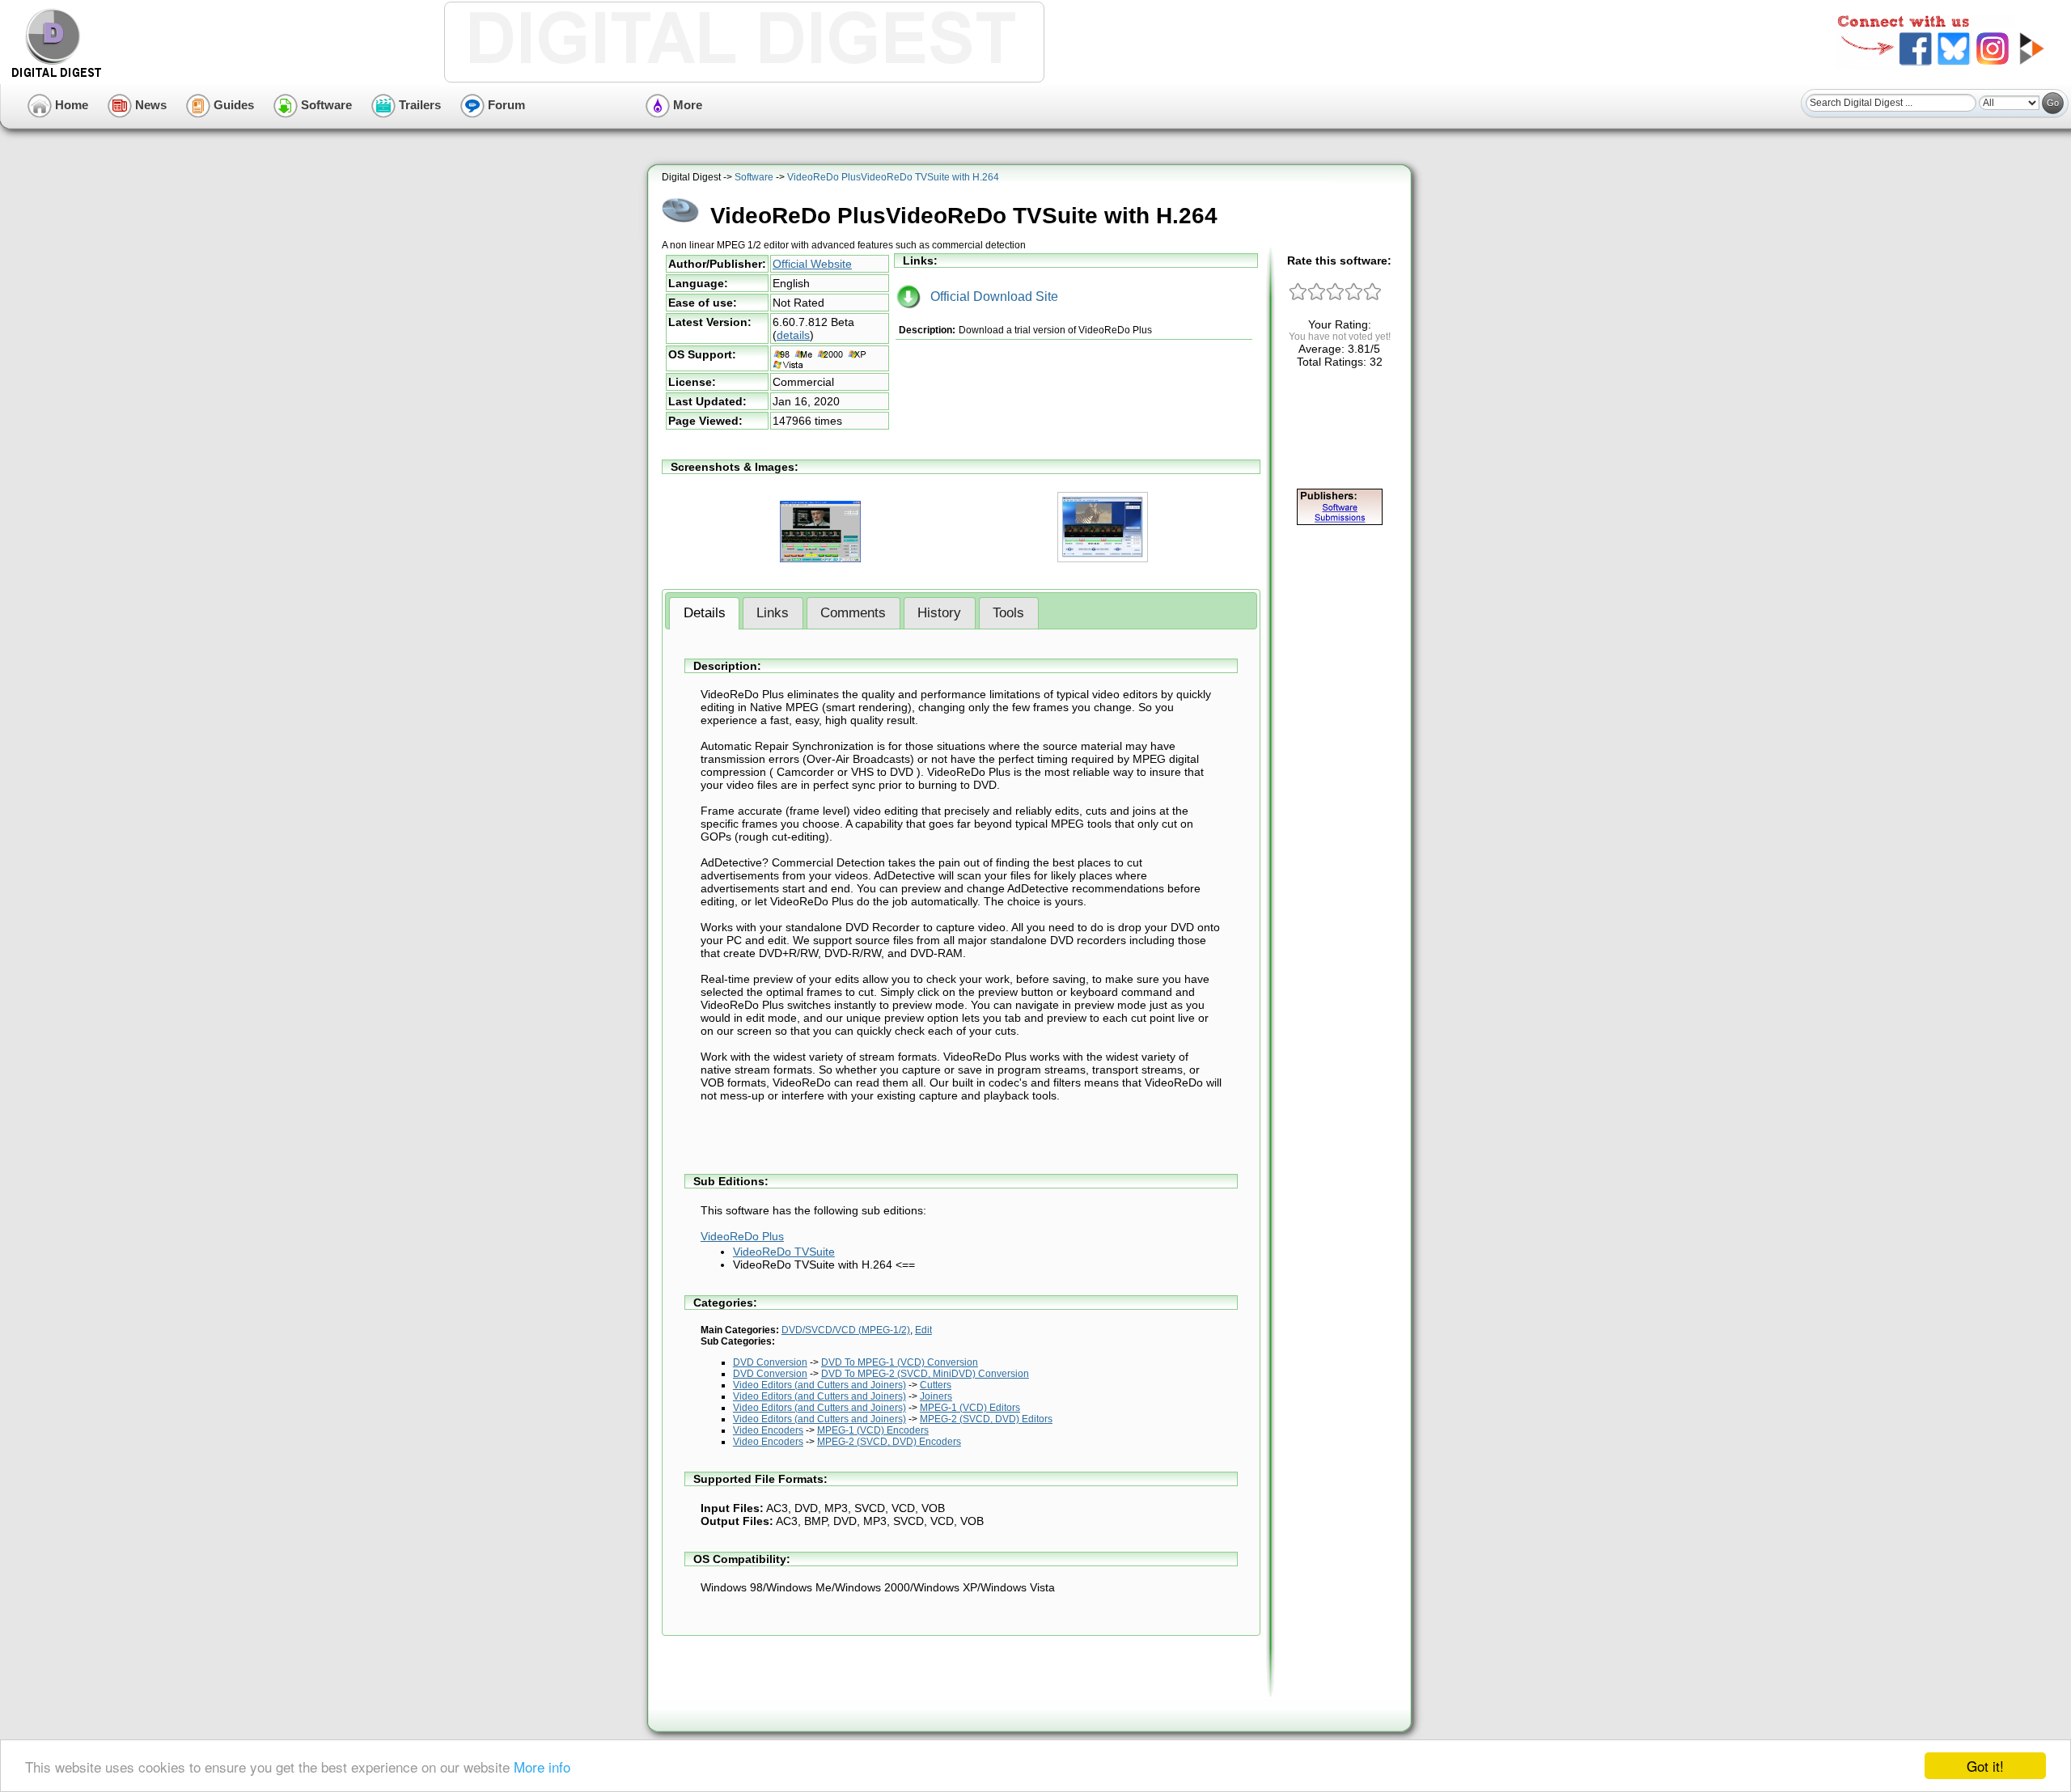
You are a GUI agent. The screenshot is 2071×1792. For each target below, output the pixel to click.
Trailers (418, 105)
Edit (923, 1330)
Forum (505, 105)
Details (705, 613)
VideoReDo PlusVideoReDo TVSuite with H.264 (893, 177)
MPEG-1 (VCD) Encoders (873, 1430)
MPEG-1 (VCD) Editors (970, 1408)
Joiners (936, 1396)
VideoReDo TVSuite (784, 1252)
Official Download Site (989, 297)
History (939, 613)
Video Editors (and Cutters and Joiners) (820, 1385)
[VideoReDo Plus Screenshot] (1103, 559)
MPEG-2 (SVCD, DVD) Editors (986, 1419)
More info (542, 1767)
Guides (232, 105)
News (149, 105)
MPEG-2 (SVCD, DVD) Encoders (889, 1442)
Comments (853, 613)
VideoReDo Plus (742, 1236)
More (686, 105)
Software (325, 105)
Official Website (812, 264)
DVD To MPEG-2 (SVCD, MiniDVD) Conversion (925, 1374)
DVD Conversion (770, 1362)
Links (773, 613)
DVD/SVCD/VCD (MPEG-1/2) (846, 1330)
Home (70, 105)
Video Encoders (768, 1430)
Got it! (1985, 1766)
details (793, 335)
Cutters (936, 1385)
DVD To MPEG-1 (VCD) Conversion (900, 1362)
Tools (1008, 613)
